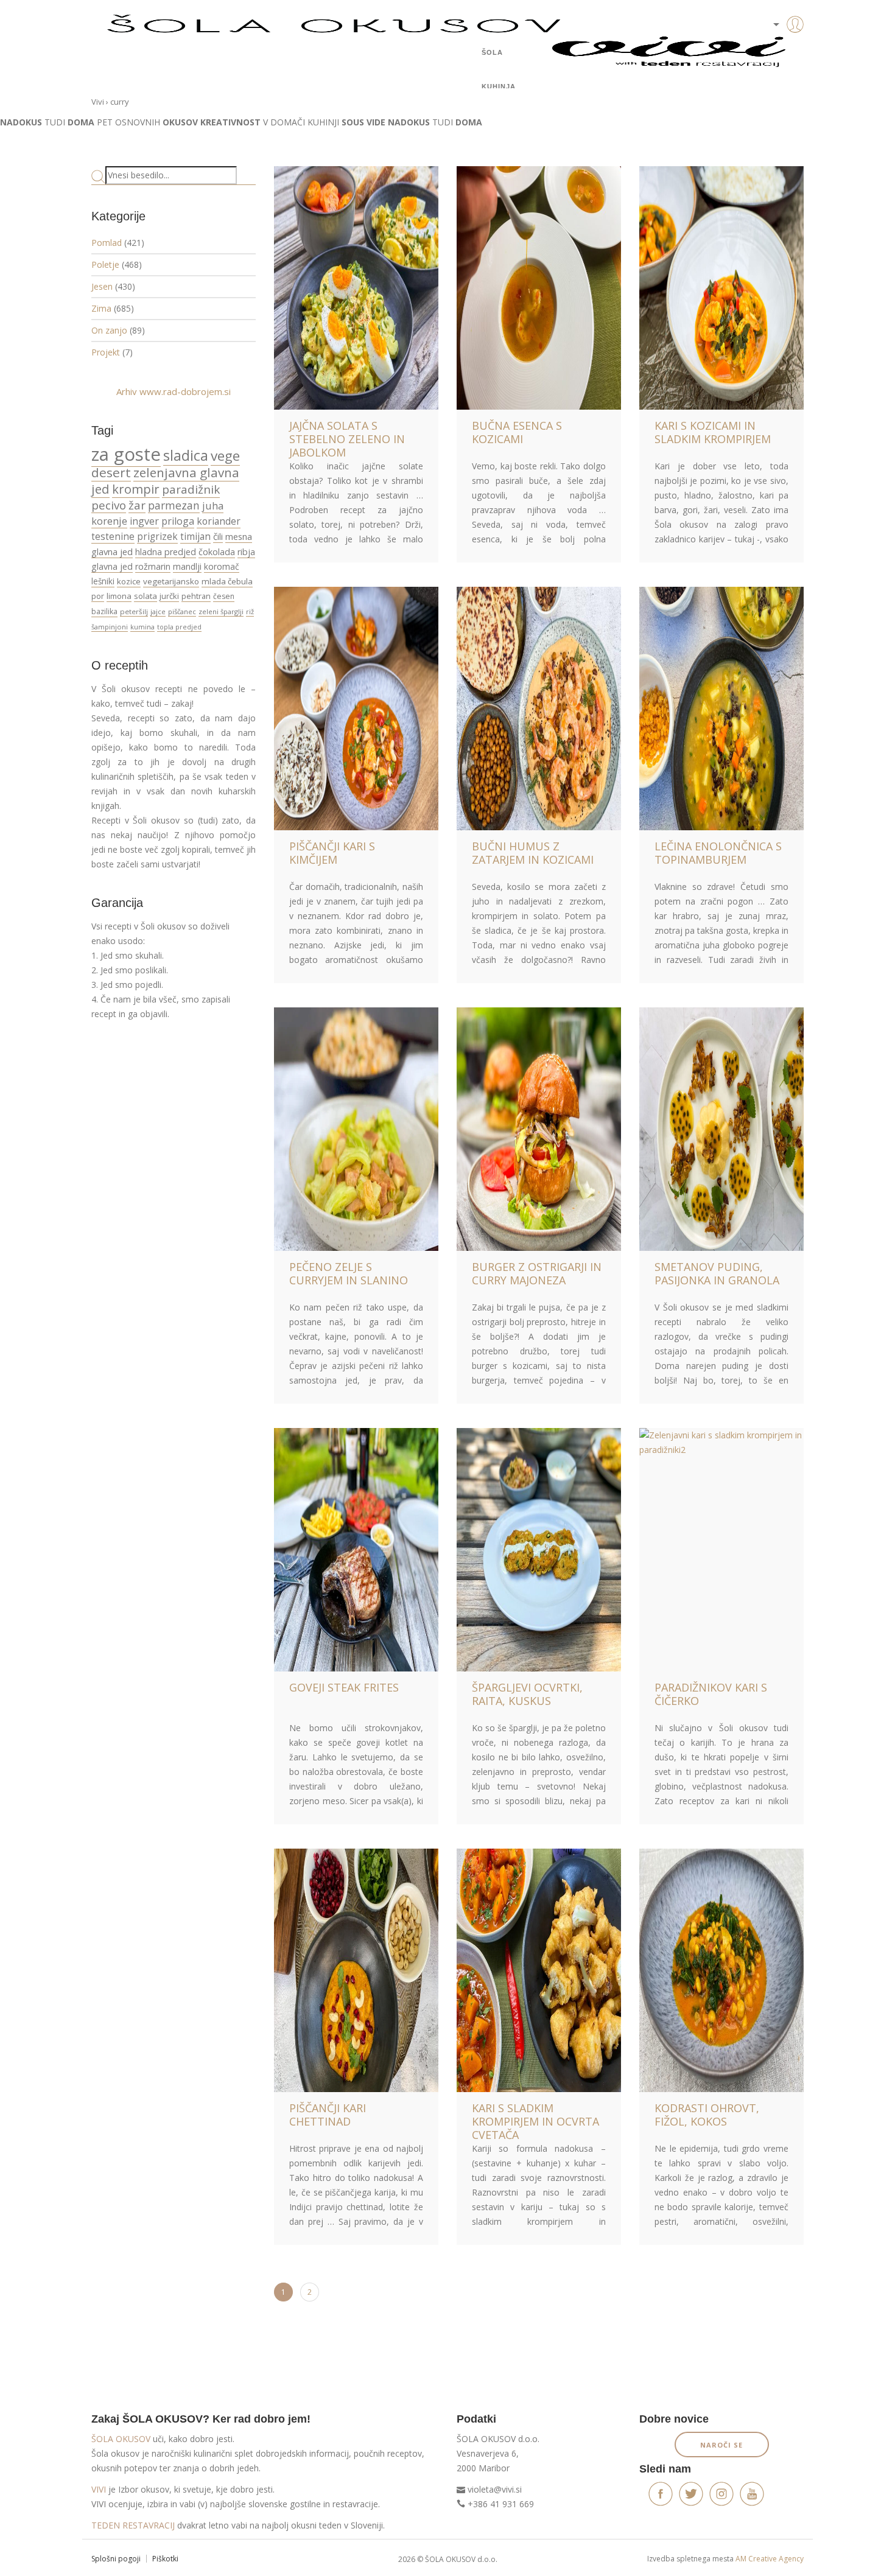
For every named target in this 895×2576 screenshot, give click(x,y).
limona (119, 596)
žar (137, 505)
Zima (101, 308)
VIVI (99, 2489)
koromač (222, 566)
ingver (144, 521)
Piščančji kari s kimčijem (332, 853)
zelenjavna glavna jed (165, 481)
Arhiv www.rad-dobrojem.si (174, 391)
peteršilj (134, 611)
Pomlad (107, 243)
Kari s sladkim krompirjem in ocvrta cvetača (535, 2121)
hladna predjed (166, 552)
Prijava (776, 49)
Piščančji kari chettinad (328, 2115)
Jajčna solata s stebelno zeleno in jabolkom (347, 439)
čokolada (217, 552)
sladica (186, 455)
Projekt (106, 352)
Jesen (102, 286)
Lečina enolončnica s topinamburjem (718, 853)
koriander (219, 521)
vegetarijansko (171, 581)
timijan (195, 536)
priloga (178, 521)
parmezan (174, 505)
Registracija (776, 67)
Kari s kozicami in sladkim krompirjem (713, 432)
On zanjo (109, 330)
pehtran (196, 596)
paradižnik (191, 489)
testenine (113, 536)
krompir (136, 489)
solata (146, 596)
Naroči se (721, 2445)
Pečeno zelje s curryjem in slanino (349, 1273)
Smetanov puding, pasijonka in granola (717, 1273)
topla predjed (179, 627)
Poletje (105, 264)
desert (111, 472)
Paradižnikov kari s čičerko (711, 1694)
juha (213, 506)
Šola (492, 52)
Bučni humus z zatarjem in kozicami (533, 853)
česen (224, 596)
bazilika (104, 611)
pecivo (109, 505)
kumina (142, 627)
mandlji (187, 566)
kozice (129, 581)
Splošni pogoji (116, 2559)
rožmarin (153, 566)
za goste (126, 454)
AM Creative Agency (770, 2559)
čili (218, 536)
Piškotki (165, 2559)
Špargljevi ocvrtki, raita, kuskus (527, 1694)
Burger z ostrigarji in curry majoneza (537, 1273)
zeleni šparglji (221, 611)
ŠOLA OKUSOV (121, 2439)
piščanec (182, 611)
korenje (109, 521)
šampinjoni (110, 627)
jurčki (169, 596)
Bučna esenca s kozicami (517, 432)
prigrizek (157, 536)
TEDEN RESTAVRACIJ (133, 2525)
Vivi (98, 102)
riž (250, 611)
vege (225, 456)
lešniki (103, 581)
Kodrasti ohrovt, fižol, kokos (707, 2115)
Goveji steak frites (344, 1687)
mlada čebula (227, 581)
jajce (158, 611)
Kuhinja (499, 86)
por (98, 596)
